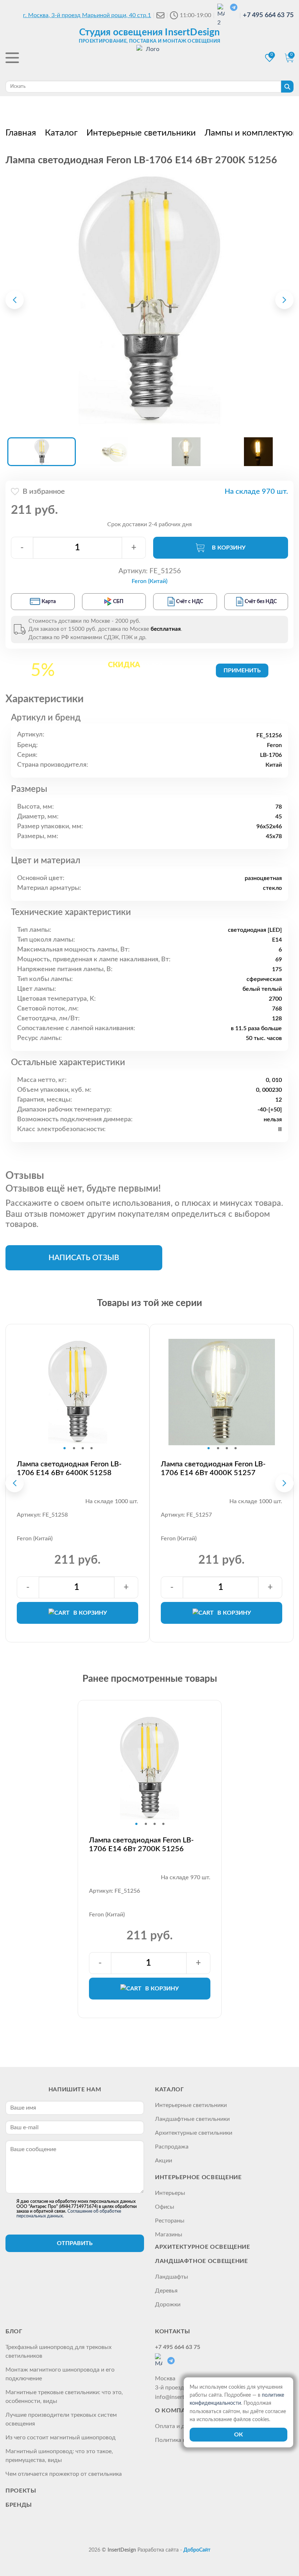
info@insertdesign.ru (181, 2397)
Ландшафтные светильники (192, 2119)
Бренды (19, 2505)
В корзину (229, 548)
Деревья (166, 2291)
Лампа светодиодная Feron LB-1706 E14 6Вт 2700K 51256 (141, 1845)
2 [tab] (74, 1448)
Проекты (21, 2491)
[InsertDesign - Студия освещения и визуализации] (149, 59)
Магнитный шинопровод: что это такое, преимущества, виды (59, 2456)
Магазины (169, 2235)
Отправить (75, 2243)
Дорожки (168, 2305)
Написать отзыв (84, 1258)
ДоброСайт (197, 2550)
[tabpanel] (77, 1392)
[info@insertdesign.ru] (160, 15)
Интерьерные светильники (191, 2105)
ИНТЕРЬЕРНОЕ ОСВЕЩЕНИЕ (198, 2177)
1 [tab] (65, 1448)
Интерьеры (170, 2193)
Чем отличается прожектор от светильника (64, 2474)
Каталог (169, 2090)
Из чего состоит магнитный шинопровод (61, 2438)
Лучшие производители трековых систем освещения (61, 2419)
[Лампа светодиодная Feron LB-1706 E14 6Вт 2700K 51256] (149, 300)
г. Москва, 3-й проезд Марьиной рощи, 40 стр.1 (87, 15)
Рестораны (170, 2221)
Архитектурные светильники (194, 2133)
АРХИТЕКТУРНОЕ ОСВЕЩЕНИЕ (203, 2247)
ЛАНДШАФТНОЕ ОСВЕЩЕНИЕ (201, 2261)
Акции (164, 2161)
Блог (14, 2331)
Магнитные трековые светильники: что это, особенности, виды (64, 2397)
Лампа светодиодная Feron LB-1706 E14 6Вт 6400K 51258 (69, 1469)
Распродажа (172, 2147)
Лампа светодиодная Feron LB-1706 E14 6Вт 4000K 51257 (213, 1469)
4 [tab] (92, 1448)
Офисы (165, 2207)
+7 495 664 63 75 (268, 15)
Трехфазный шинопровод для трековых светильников (59, 2352)
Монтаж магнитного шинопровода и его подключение (60, 2374)
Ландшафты (172, 2277)
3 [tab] (83, 1448)
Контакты (173, 2331)
